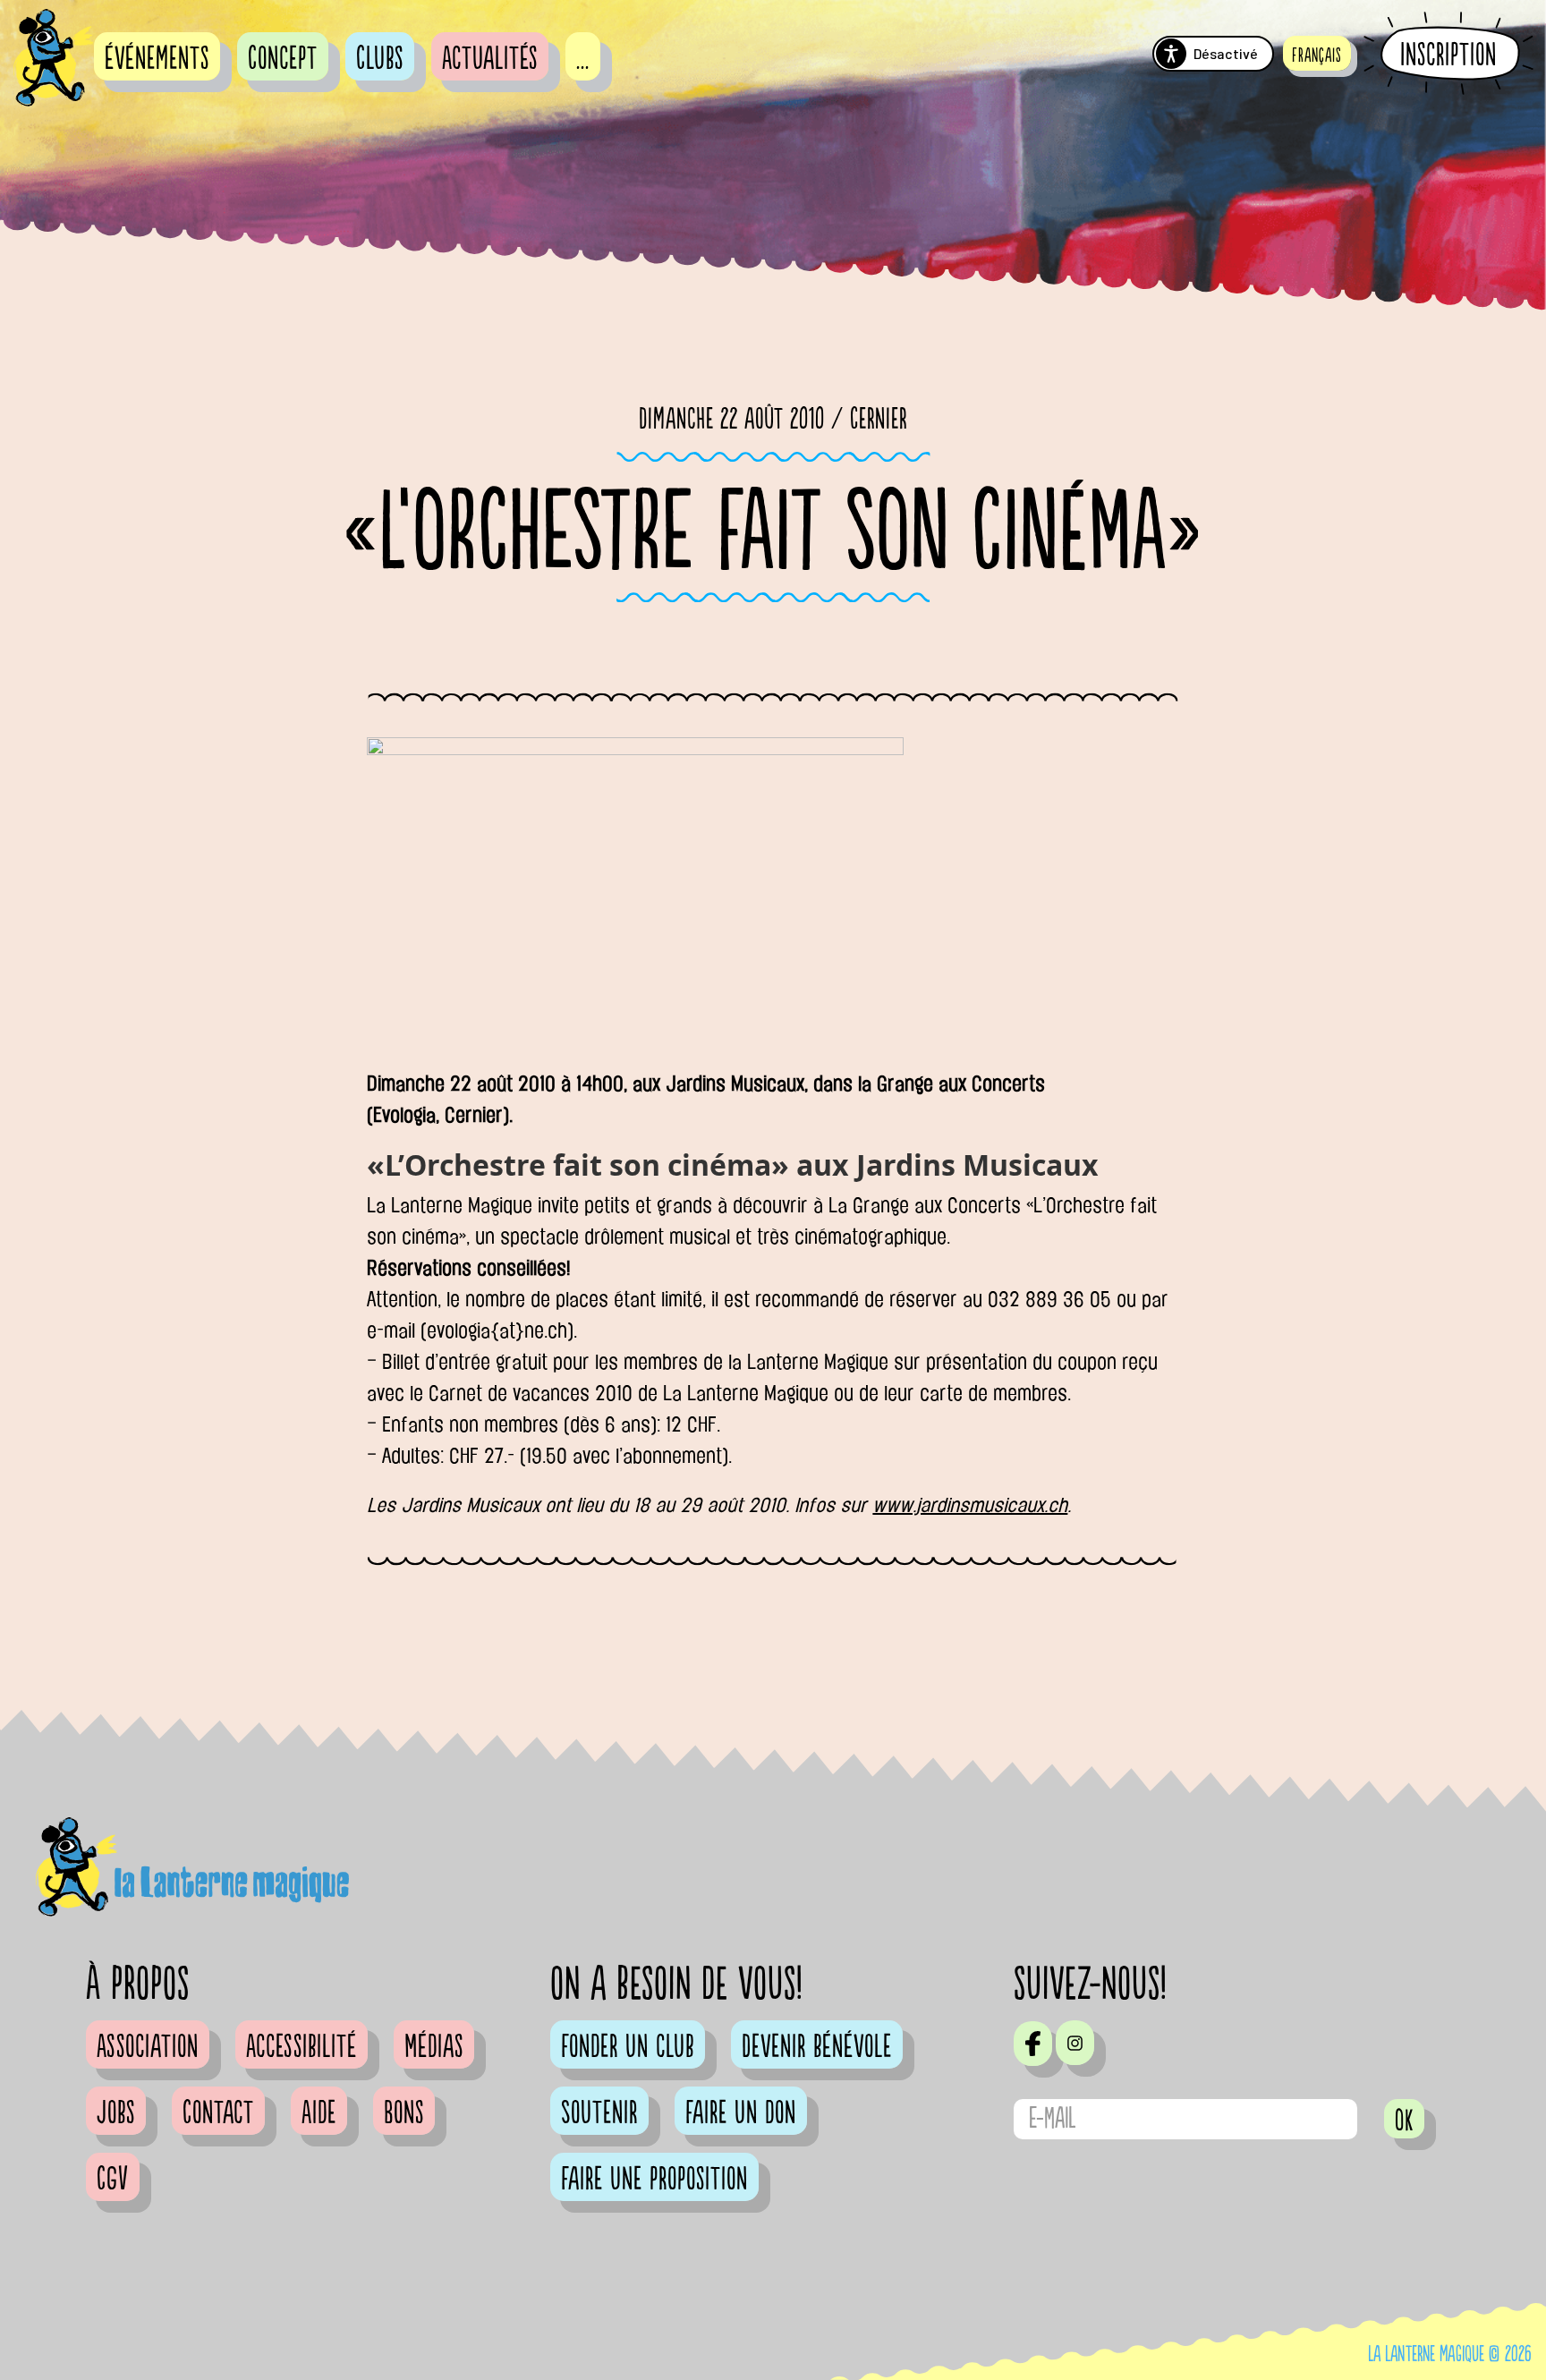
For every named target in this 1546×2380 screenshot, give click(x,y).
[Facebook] (1033, 2044)
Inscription (1448, 55)
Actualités (490, 59)
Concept (283, 59)
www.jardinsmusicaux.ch (970, 1505)
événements (157, 59)
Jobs (116, 2113)
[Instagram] (1075, 2043)
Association (148, 2047)
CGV (113, 2180)
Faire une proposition (654, 2180)
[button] (1317, 53)
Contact (218, 2113)
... (583, 59)
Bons (404, 2113)
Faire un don (741, 2113)
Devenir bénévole (817, 2047)
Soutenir (599, 2113)
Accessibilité (302, 2047)
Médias (434, 2047)
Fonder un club (628, 2047)
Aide (319, 2113)
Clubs (380, 59)
